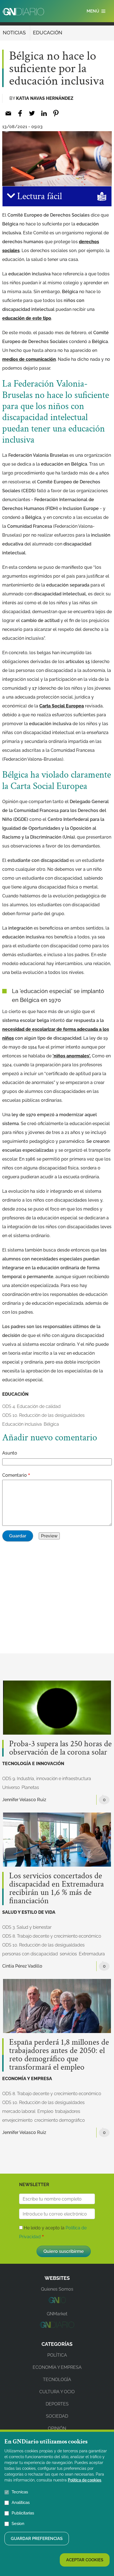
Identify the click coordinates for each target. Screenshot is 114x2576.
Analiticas (21, 2503)
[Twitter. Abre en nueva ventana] (32, 113)
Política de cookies (85, 2480)
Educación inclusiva (22, 1424)
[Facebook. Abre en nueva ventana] (20, 113)
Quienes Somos (57, 2289)
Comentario (15, 1475)
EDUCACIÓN (48, 33)
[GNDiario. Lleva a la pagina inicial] (23, 12)
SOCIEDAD (57, 2416)
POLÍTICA (57, 2355)
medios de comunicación (29, 359)
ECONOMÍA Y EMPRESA (27, 2079)
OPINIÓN (57, 2428)
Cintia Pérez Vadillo (22, 1966)
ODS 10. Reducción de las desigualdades (43, 1415)
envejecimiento (17, 2120)
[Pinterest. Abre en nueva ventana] (56, 113)
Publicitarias (23, 2513)
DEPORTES (57, 2404)
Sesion (18, 2524)
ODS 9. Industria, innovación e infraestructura (47, 1779)
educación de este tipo (27, 318)
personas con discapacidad (30, 1954)
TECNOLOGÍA (57, 2380)
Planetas (30, 1787)
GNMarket (57, 2314)
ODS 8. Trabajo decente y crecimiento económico (52, 1936)
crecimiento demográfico (59, 2120)
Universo (11, 1787)
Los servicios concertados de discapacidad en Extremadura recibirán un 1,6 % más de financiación (56, 1889)
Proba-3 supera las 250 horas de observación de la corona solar (60, 1748)
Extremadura (92, 1954)
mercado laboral (19, 2111)
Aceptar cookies (85, 2560)
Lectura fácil (38, 196)
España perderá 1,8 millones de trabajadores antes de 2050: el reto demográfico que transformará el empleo (59, 2055)
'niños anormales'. (72, 1056)
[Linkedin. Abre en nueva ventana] (44, 113)
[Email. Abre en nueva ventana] (8, 113)
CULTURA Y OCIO (57, 2392)
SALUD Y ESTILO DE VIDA (29, 1912)
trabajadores (68, 2111)
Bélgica (51, 1424)
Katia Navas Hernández (45, 98)
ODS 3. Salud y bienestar (27, 1927)
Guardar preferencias (37, 2539)
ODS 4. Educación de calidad (31, 1406)
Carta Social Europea (62, 706)
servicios (68, 1954)
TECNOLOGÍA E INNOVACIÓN (33, 1764)
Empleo (45, 2111)
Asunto (10, 1453)
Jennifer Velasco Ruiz (24, 1800)
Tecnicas (20, 2492)
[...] (57, 2302)
